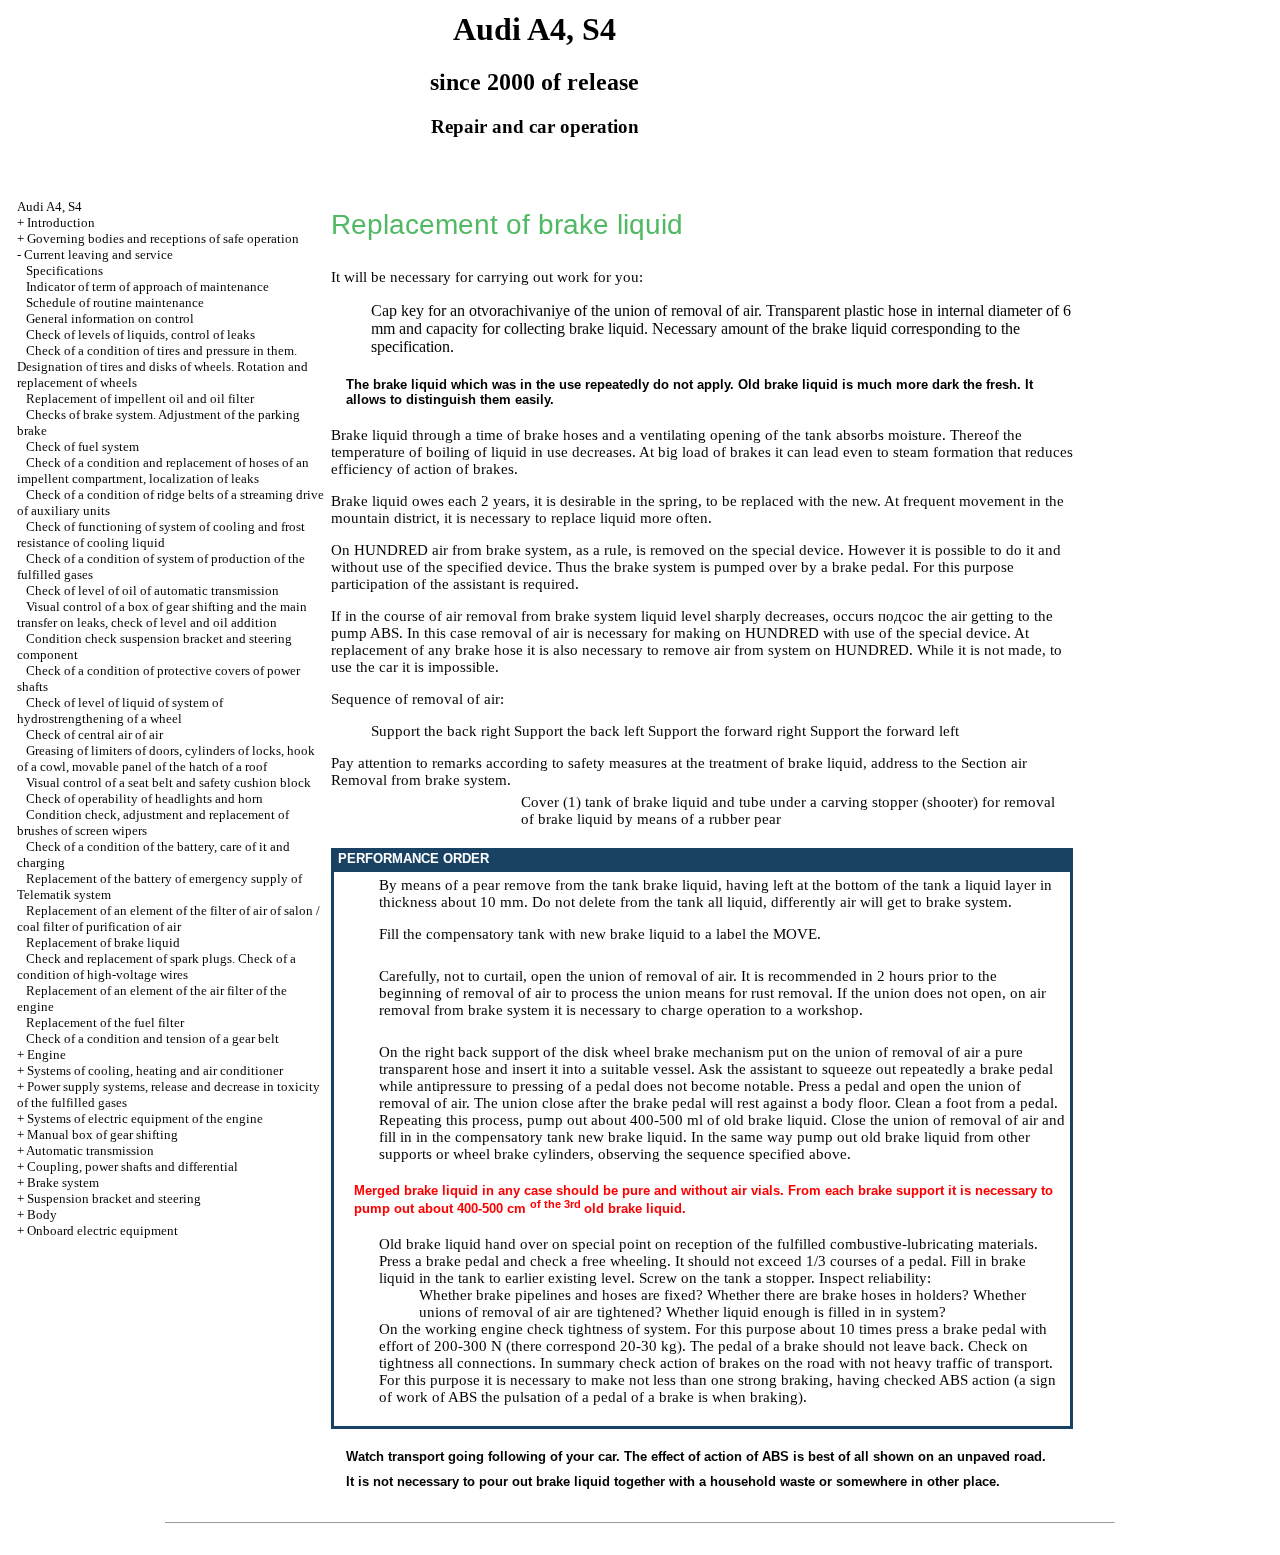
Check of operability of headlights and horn (144, 798)
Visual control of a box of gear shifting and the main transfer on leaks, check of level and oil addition (162, 614)
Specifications (64, 270)
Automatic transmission (90, 1150)
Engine (46, 1054)
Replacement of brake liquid (103, 942)
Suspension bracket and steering (114, 1198)
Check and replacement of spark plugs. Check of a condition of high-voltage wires (156, 966)
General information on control (110, 318)
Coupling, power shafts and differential (132, 1166)
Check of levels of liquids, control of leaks (140, 334)
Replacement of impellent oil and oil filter (140, 398)
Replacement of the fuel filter (105, 1022)
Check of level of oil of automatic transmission (152, 590)
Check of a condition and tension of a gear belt (152, 1038)
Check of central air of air (94, 734)
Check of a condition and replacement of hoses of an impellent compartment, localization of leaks (163, 470)
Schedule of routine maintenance (115, 302)
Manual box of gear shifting (102, 1134)
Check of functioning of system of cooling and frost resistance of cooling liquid (161, 534)
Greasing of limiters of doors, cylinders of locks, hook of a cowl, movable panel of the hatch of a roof (166, 758)
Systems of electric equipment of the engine (145, 1118)
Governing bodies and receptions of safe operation (163, 238)
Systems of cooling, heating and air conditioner (155, 1070)
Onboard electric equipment (102, 1230)
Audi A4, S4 (49, 206)
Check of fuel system (82, 446)
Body (42, 1214)
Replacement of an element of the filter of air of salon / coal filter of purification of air (168, 918)
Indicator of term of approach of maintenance (147, 286)
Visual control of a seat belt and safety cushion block (168, 782)
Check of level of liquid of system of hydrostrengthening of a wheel (120, 710)
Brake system (63, 1182)
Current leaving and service (98, 254)
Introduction (61, 222)
